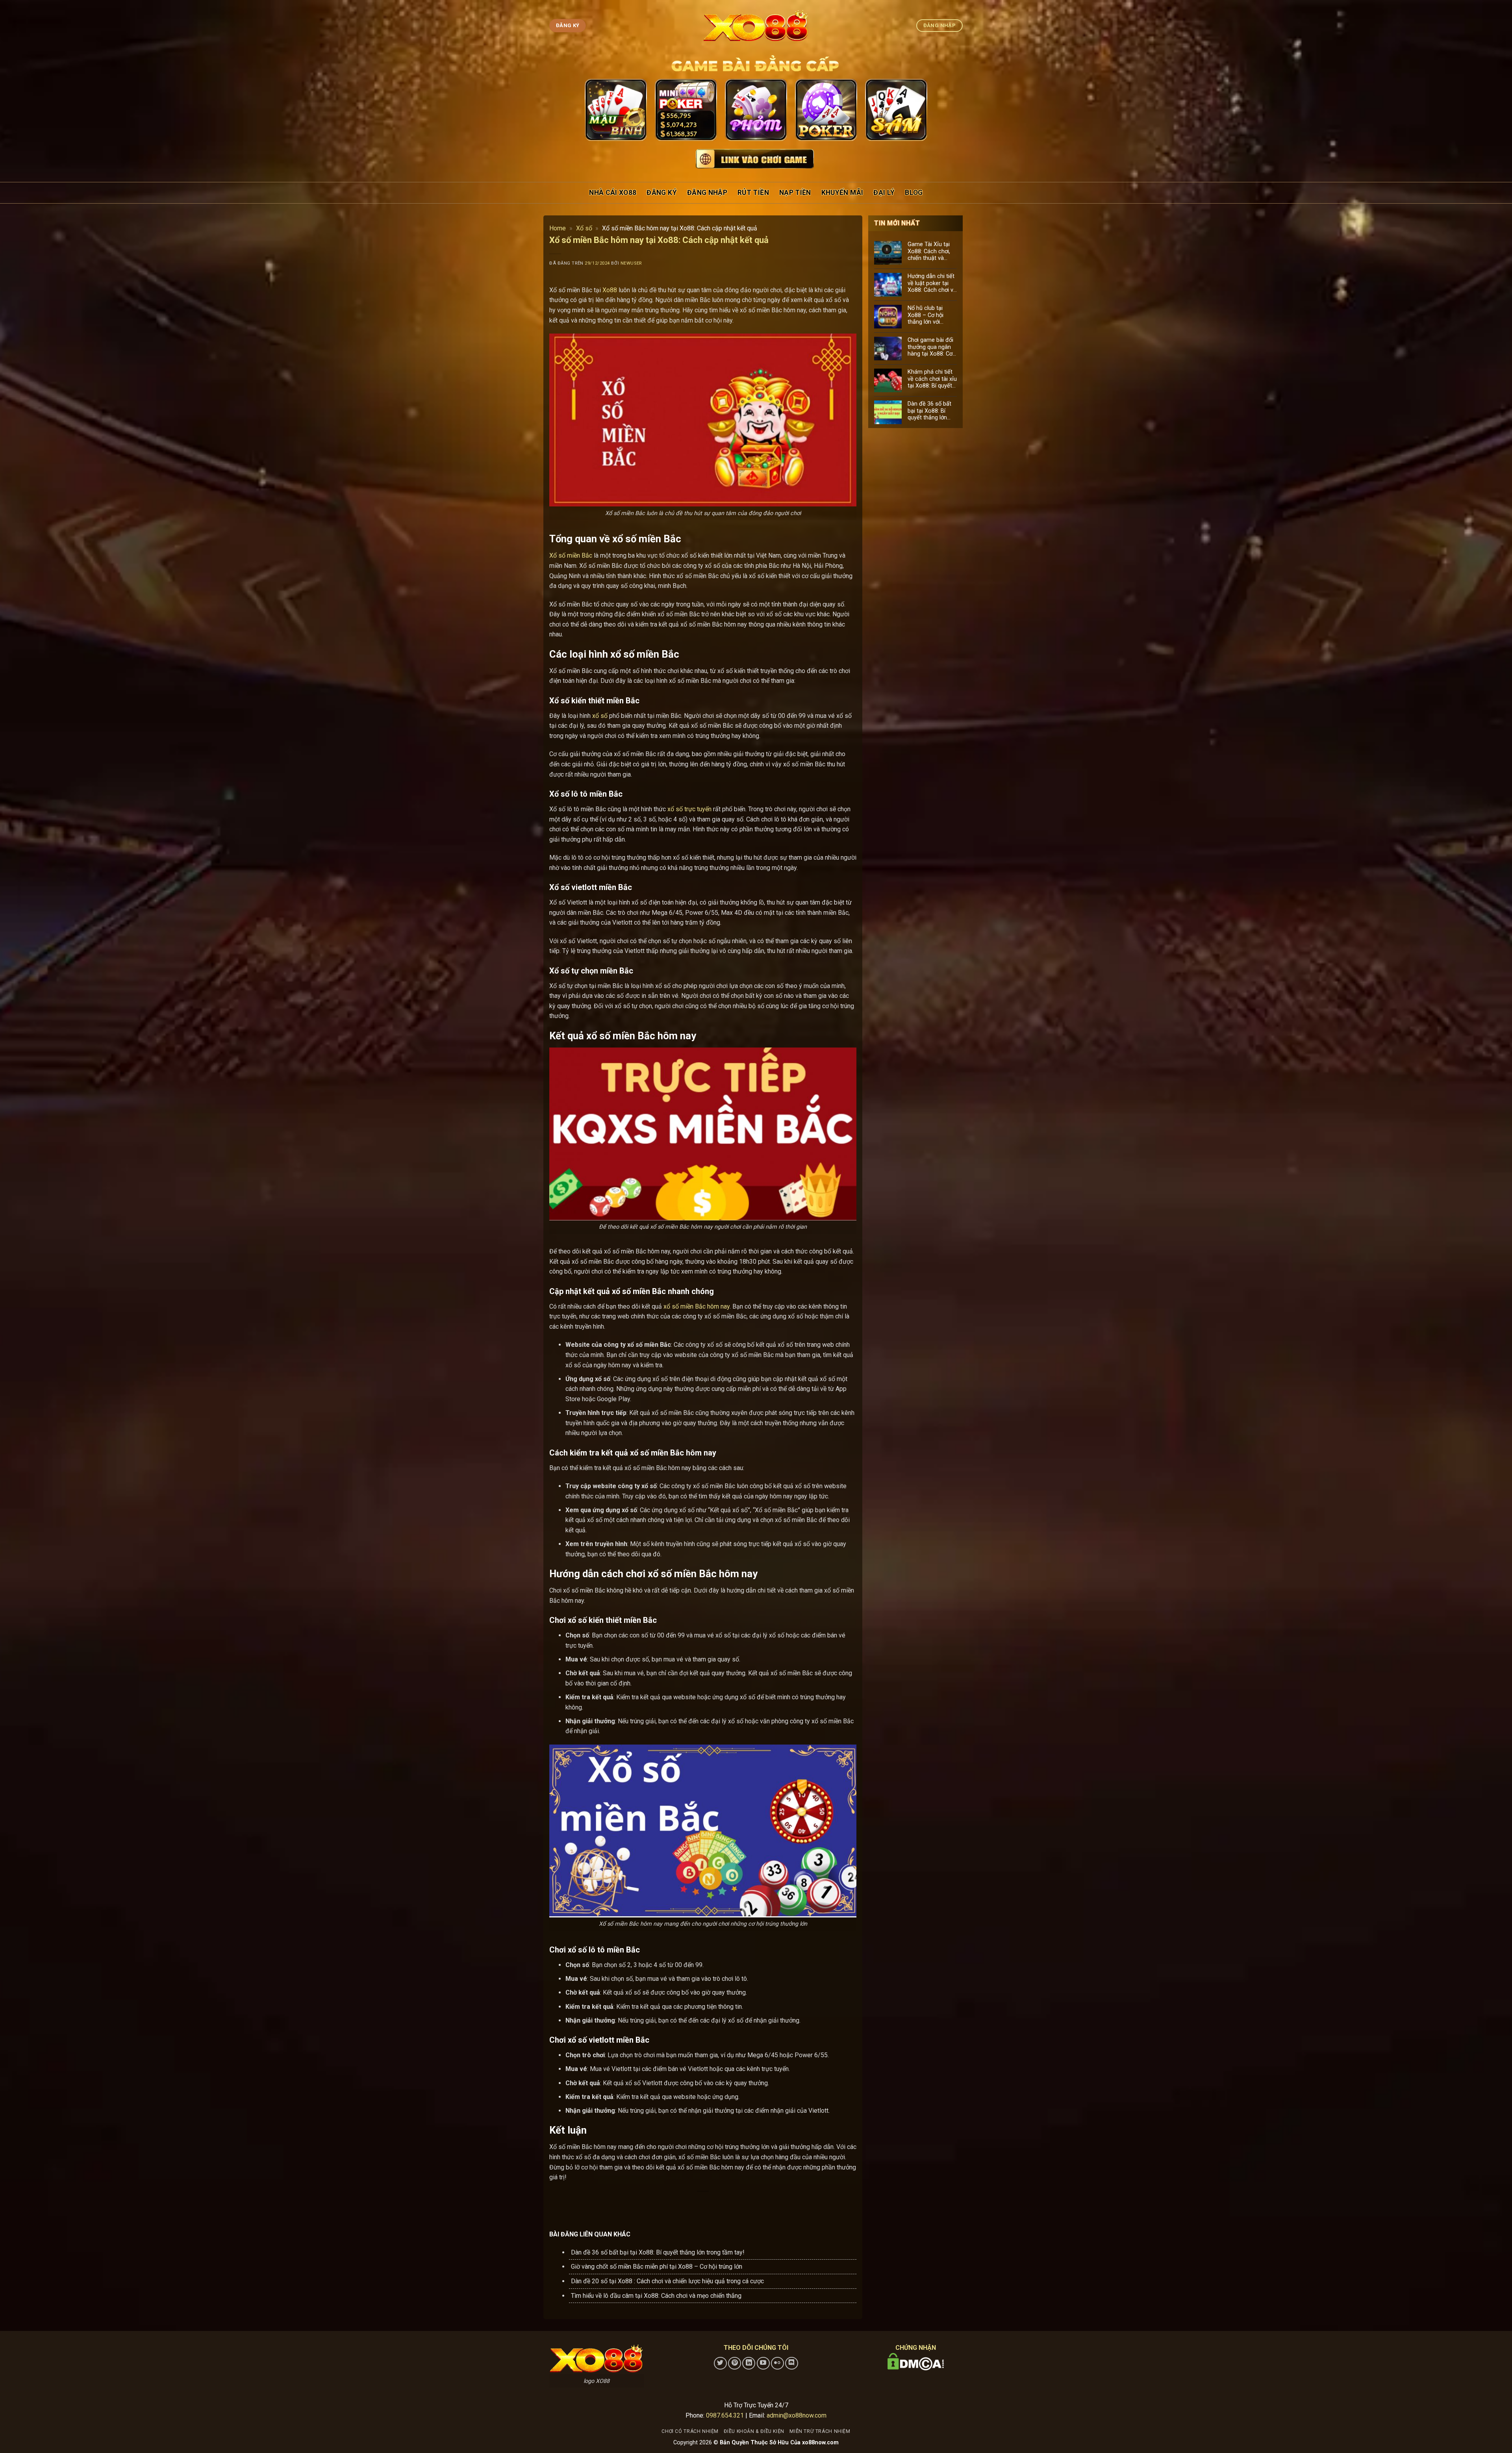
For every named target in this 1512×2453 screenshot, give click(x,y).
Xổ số (584, 228)
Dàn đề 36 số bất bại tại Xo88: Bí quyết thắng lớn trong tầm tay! (658, 2252)
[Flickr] (777, 2363)
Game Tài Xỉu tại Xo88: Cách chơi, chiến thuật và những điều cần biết (929, 251)
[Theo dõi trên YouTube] (763, 2363)
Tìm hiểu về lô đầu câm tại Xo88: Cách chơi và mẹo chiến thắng (656, 2296)
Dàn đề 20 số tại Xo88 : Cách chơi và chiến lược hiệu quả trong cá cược (667, 2281)
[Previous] (598, 111)
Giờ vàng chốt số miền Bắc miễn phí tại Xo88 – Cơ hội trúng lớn (657, 2267)
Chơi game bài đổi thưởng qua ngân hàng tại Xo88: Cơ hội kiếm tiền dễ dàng (930, 347)
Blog (914, 193)
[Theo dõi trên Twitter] (720, 2363)
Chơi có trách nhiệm (690, 2431)
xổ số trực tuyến (689, 809)
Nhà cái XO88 (613, 193)
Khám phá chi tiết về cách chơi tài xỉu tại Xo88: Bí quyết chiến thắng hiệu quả (932, 379)
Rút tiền (753, 193)
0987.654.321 (725, 2415)
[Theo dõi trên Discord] (792, 2363)
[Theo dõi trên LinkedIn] (749, 2363)
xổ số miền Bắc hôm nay (697, 1306)
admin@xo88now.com (797, 2415)
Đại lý (884, 193)
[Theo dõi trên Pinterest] (735, 2363)
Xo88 (609, 290)
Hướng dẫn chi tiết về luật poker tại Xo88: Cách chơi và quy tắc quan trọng (932, 283)
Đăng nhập (707, 193)
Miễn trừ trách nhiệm (820, 2431)
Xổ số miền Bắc (571, 555)
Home (558, 228)
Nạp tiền (795, 193)
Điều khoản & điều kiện (754, 2431)
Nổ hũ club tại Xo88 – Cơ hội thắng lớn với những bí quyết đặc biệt (932, 315)
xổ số (600, 716)
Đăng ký (661, 193)
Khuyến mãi (842, 193)
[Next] (914, 111)
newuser (631, 263)
